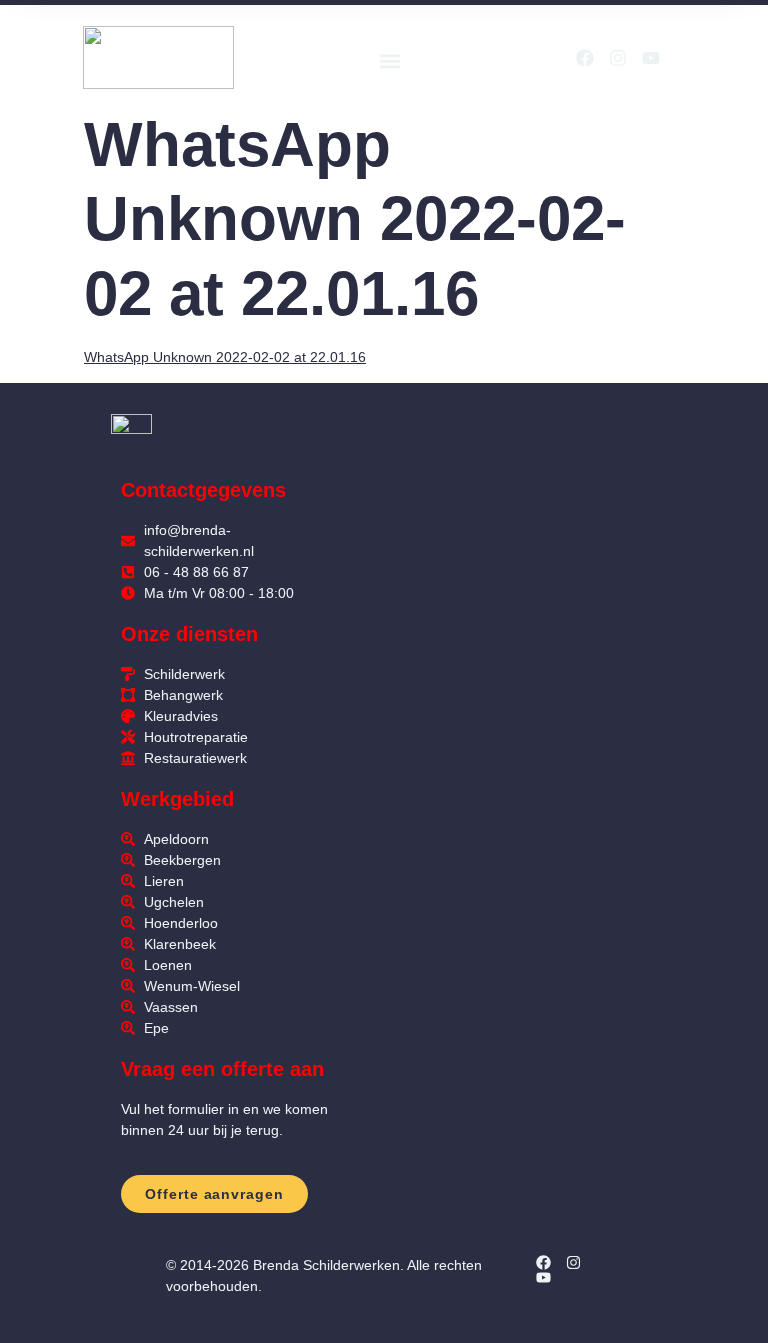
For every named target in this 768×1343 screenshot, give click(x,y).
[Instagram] (618, 58)
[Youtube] (651, 58)
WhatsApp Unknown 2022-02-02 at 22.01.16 (225, 357)
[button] (389, 60)
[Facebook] (585, 58)
